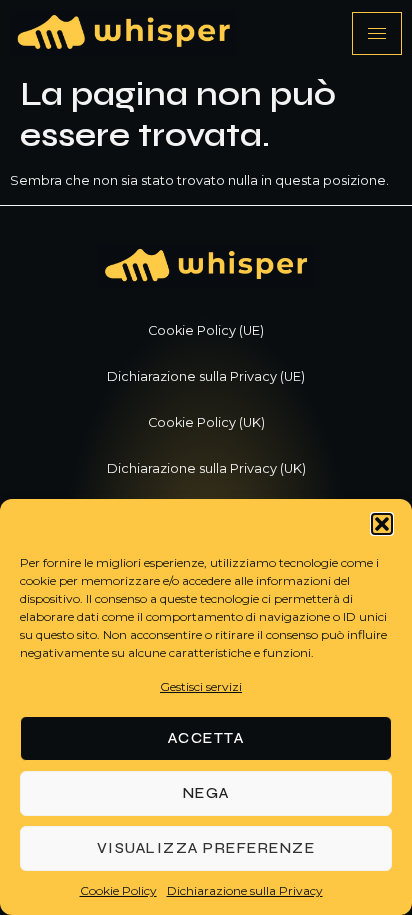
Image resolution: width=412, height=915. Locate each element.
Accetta (206, 738)
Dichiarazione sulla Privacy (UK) (206, 468)
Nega (206, 793)
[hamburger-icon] (377, 33)
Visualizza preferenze (206, 848)
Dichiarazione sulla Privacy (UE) (206, 376)
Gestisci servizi (201, 686)
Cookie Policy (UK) (206, 422)
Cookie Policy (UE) (206, 330)
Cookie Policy (118, 890)
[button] (382, 524)
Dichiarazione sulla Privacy (245, 890)
